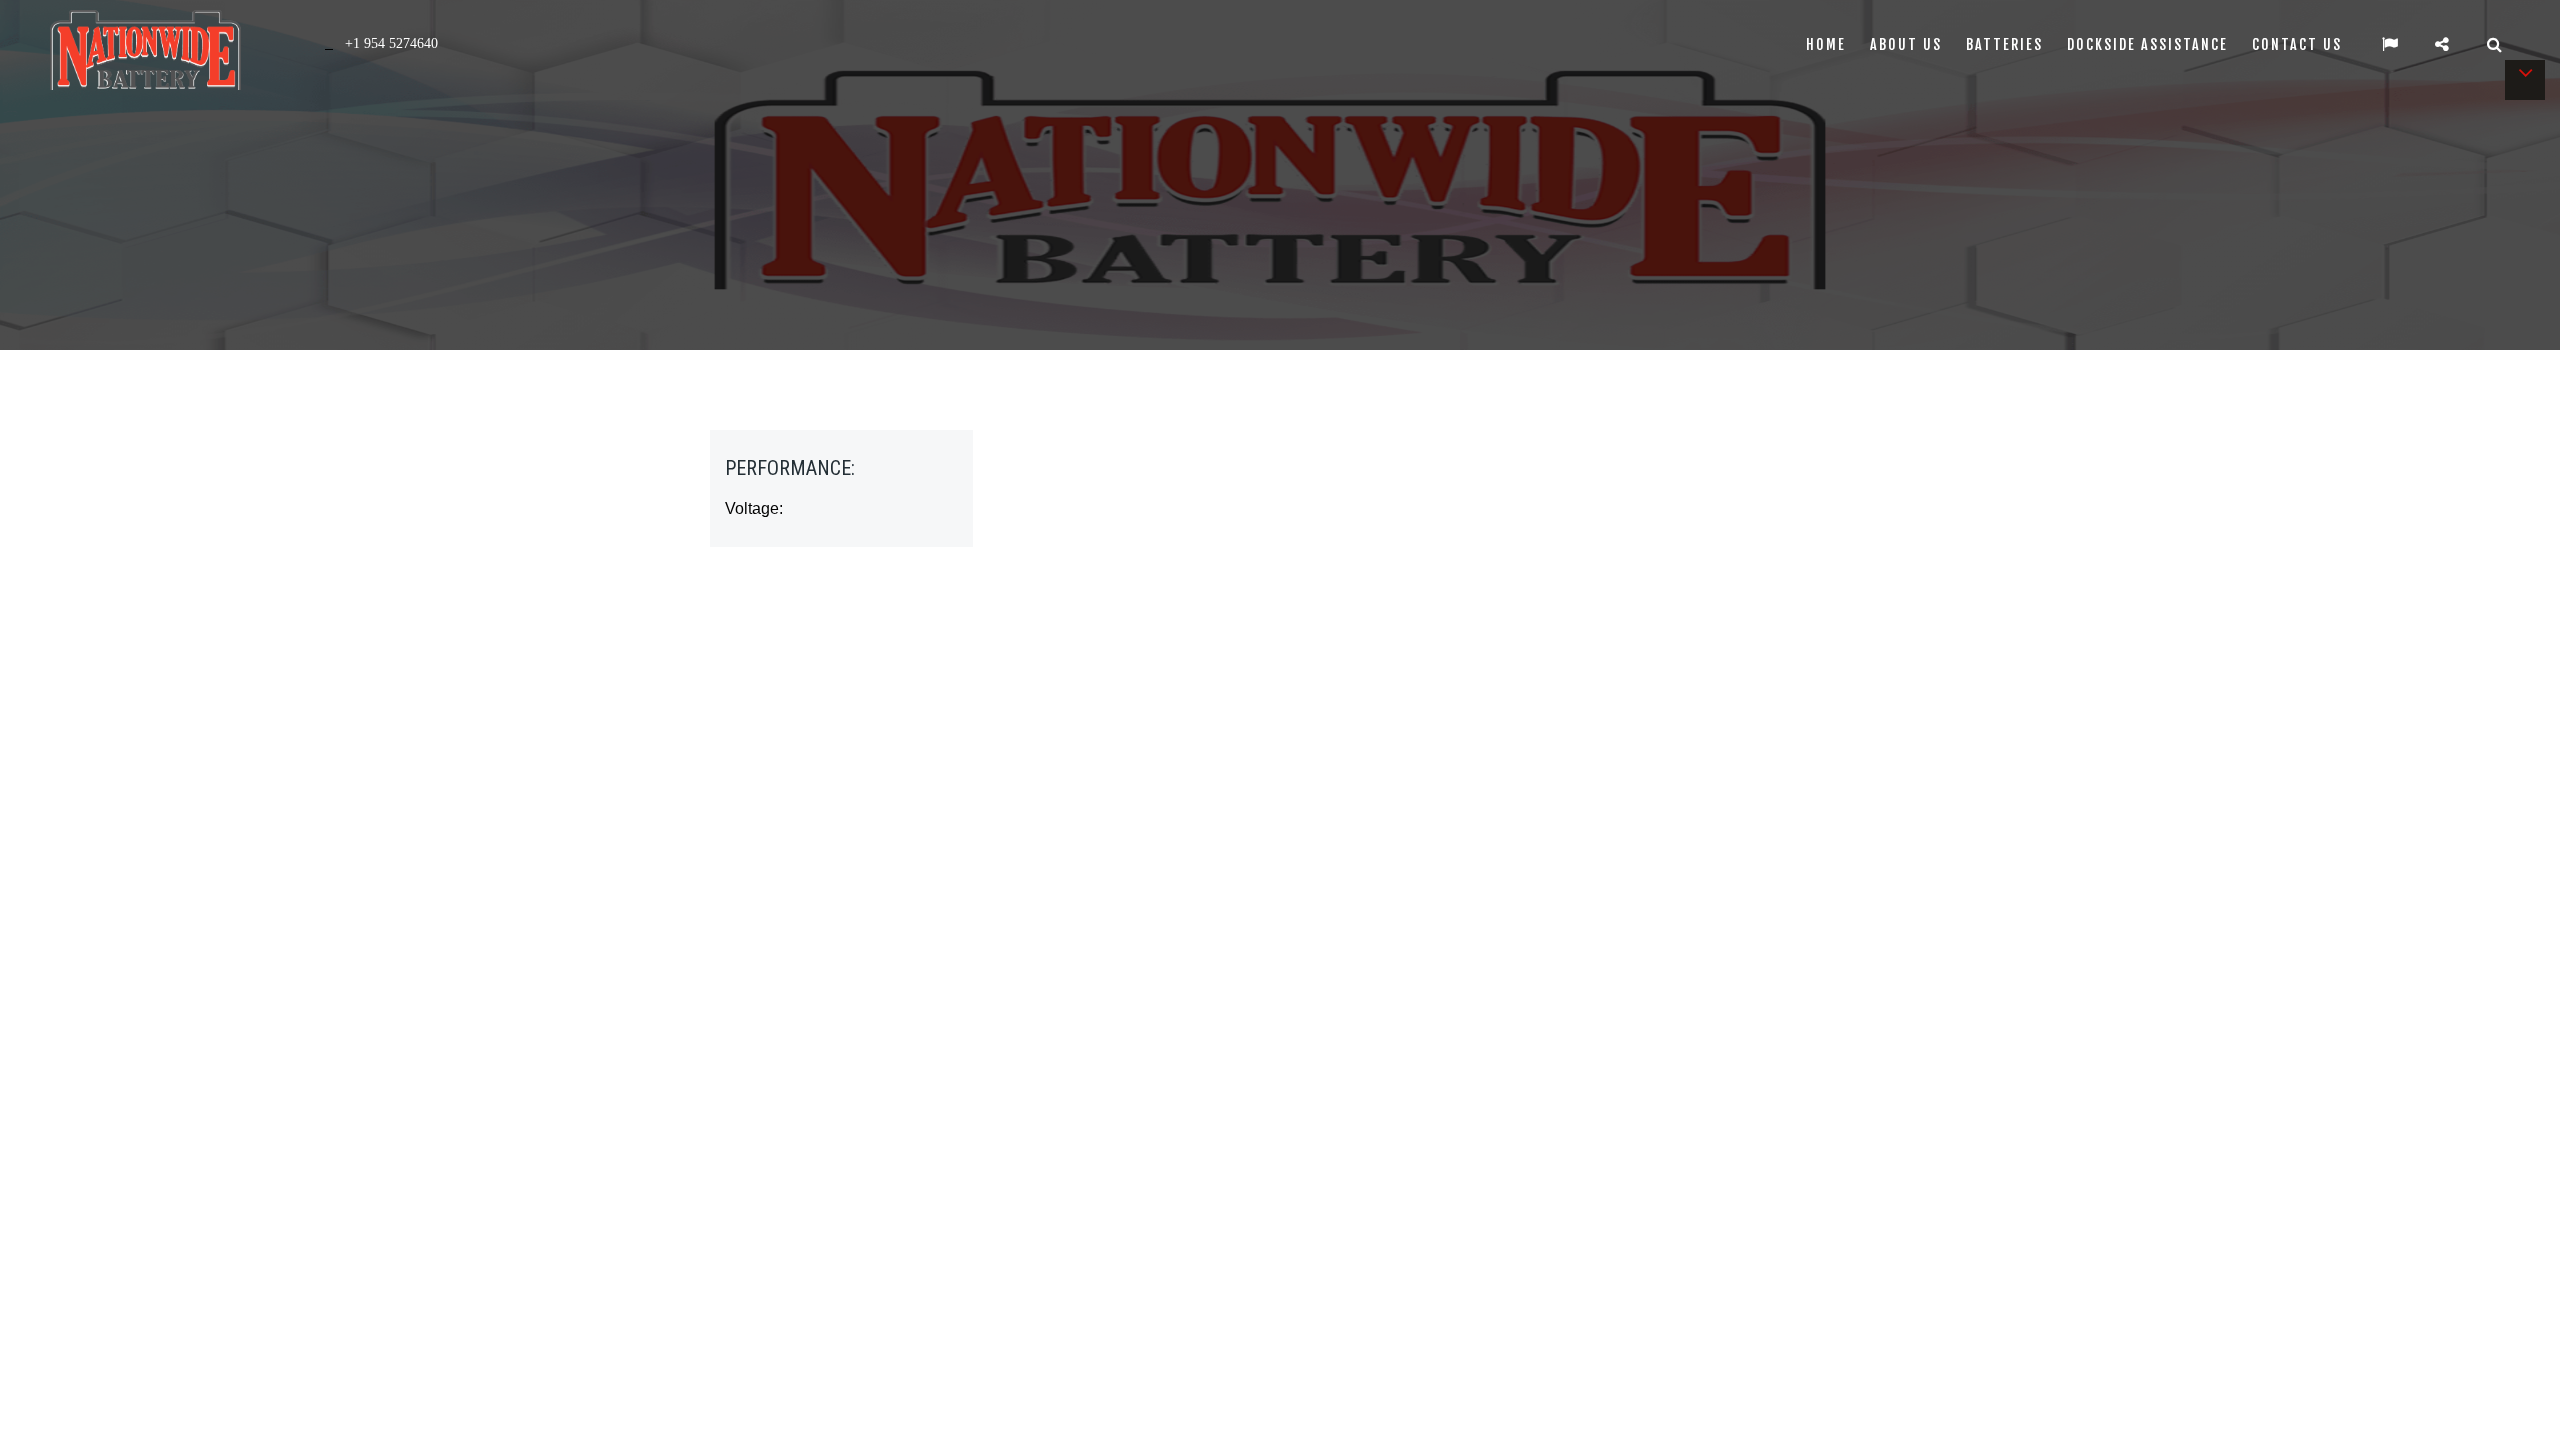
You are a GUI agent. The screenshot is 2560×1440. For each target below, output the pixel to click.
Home (1826, 44)
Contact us (2297, 44)
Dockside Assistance (2147, 44)
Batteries (2004, 44)
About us (1906, 44)
